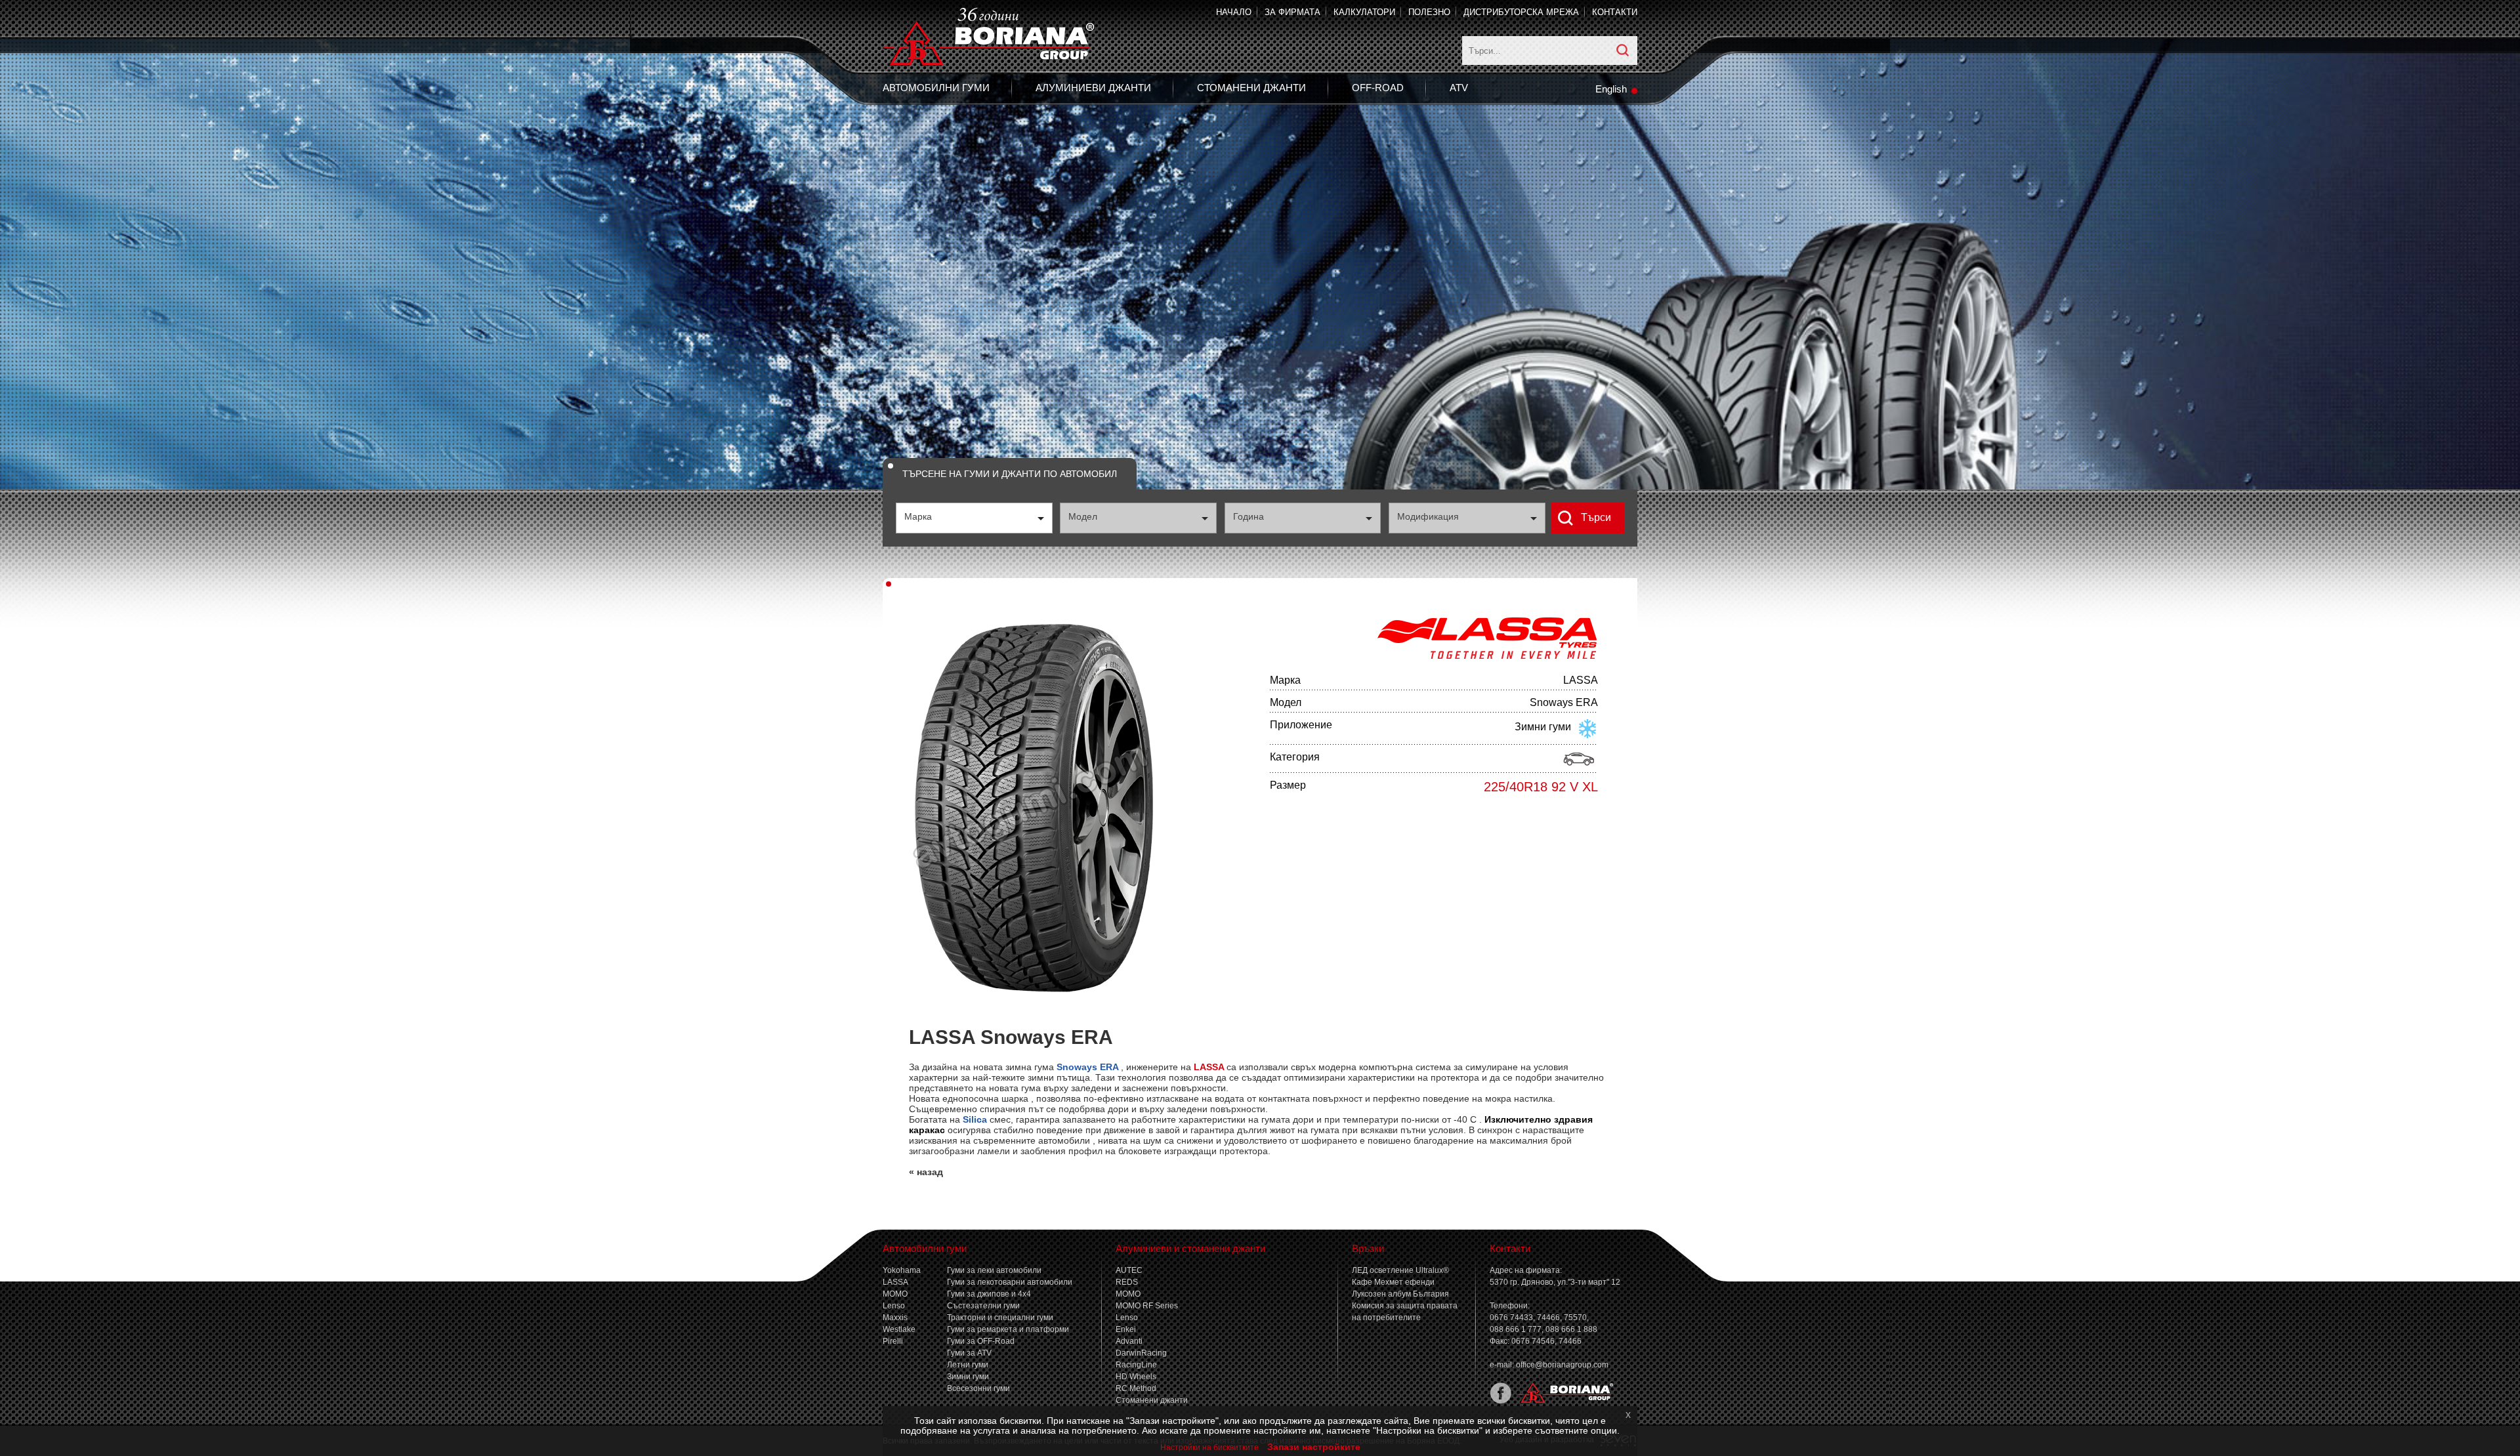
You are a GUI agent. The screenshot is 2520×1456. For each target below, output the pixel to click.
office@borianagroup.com (1562, 1365)
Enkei (1126, 1329)
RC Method (1136, 1388)
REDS (1127, 1282)
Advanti (1129, 1341)
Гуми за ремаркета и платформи (1008, 1329)
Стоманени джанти (1251, 88)
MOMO (895, 1294)
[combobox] (974, 518)
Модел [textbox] (1083, 516)
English (1611, 89)
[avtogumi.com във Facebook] (1501, 1401)
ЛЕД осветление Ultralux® (1400, 1270)
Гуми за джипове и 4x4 (989, 1294)
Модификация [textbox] (1428, 516)
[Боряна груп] (1563, 1401)
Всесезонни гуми (978, 1388)
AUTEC (1129, 1270)
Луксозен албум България (1400, 1294)
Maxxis (895, 1318)
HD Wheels (1136, 1377)
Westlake (899, 1329)
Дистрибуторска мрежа (1521, 12)
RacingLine (1136, 1365)
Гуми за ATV (969, 1353)
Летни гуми (968, 1365)
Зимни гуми (968, 1377)
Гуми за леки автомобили (994, 1270)
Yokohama (902, 1270)
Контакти (1615, 12)
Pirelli (893, 1341)
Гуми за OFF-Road (981, 1341)
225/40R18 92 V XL (1541, 787)
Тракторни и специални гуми (1000, 1318)
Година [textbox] (1249, 516)
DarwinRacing (1141, 1353)
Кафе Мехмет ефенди (1393, 1282)
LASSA (895, 1282)
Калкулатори (1364, 12)
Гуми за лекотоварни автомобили (1010, 1282)
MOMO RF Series (1147, 1306)
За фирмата (1292, 12)
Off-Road (1378, 88)
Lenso (894, 1306)
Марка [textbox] (918, 516)
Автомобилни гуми (936, 88)
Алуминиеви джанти (1093, 88)
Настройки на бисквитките (1209, 1447)
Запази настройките (1314, 1447)
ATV (1459, 88)
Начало (1234, 12)
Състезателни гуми (983, 1306)
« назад (926, 1172)
